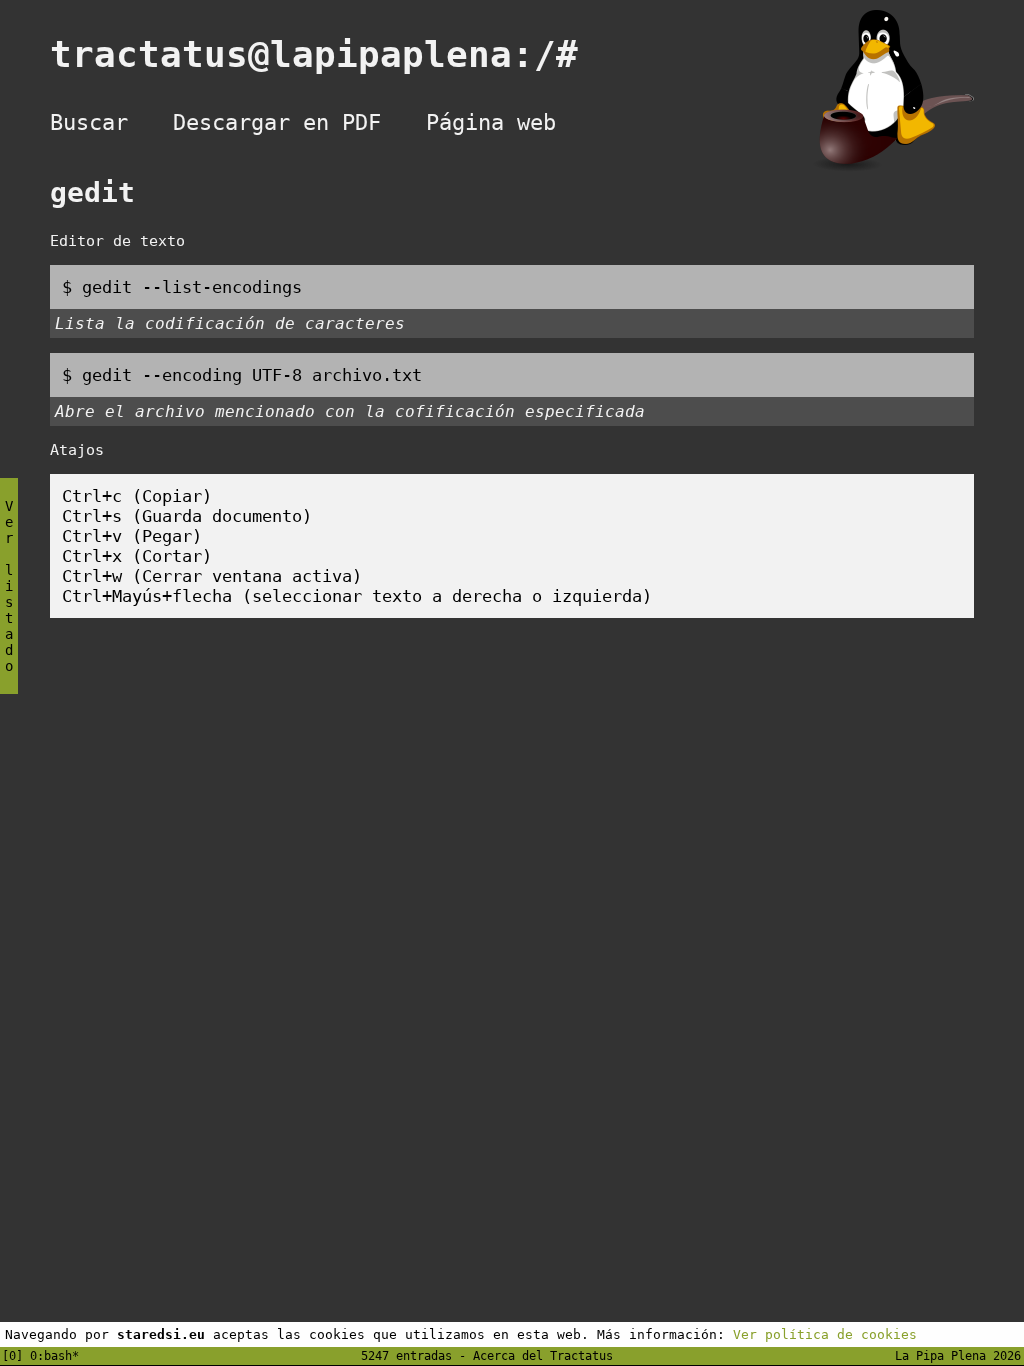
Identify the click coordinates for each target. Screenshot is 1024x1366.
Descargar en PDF (277, 122)
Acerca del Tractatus (543, 1356)
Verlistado (9, 586)
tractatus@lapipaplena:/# (336, 54)
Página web (491, 122)
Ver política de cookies (825, 1334)
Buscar (89, 122)
